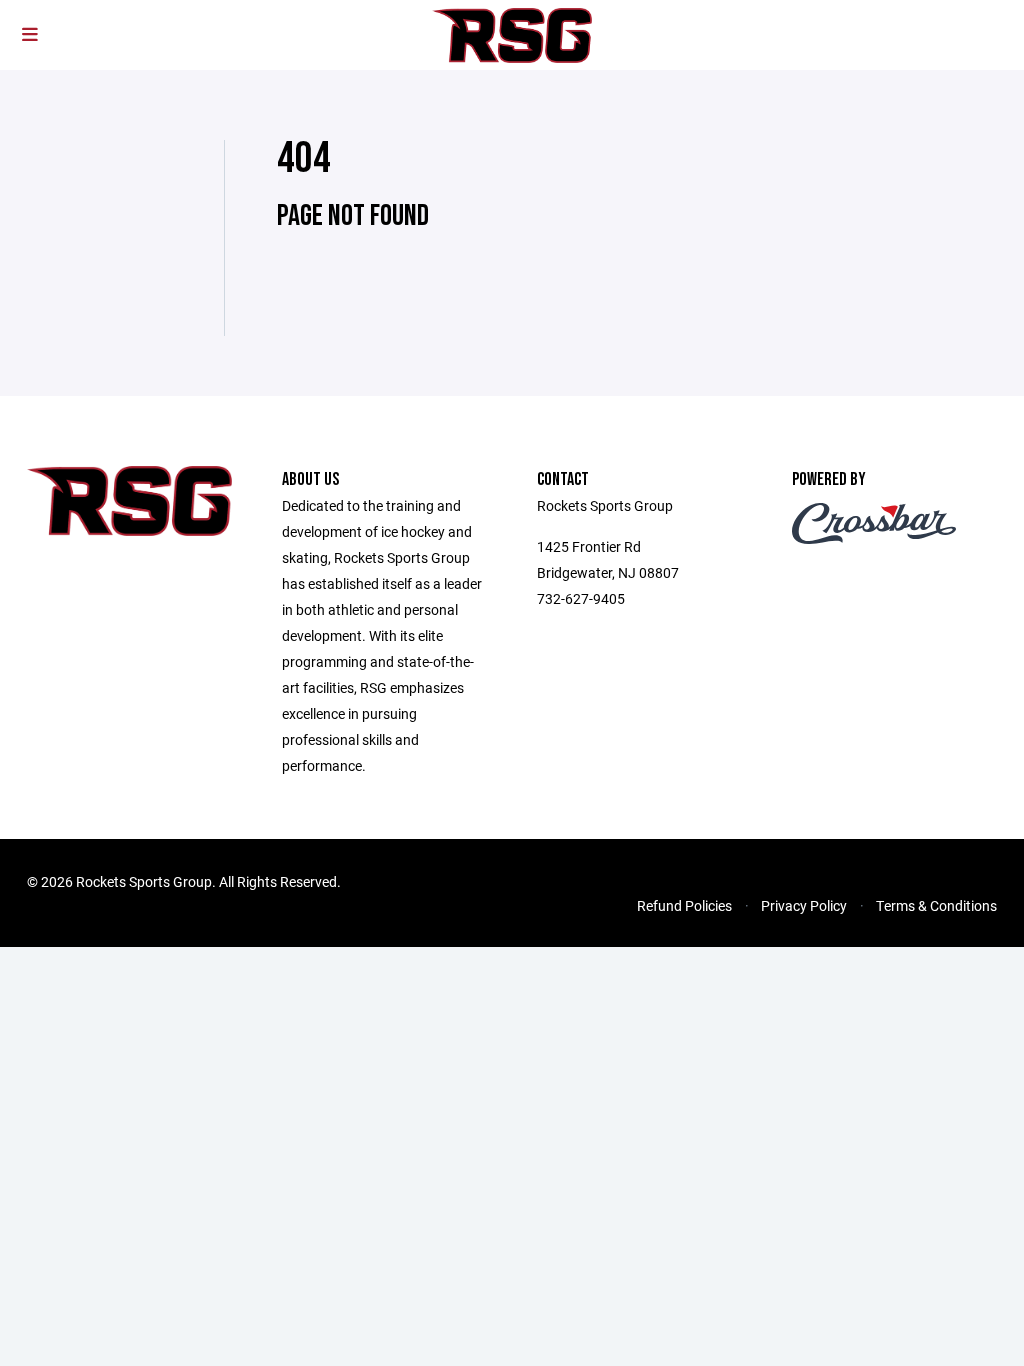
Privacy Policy (804, 905)
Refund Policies (684, 905)
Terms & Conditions (936, 905)
